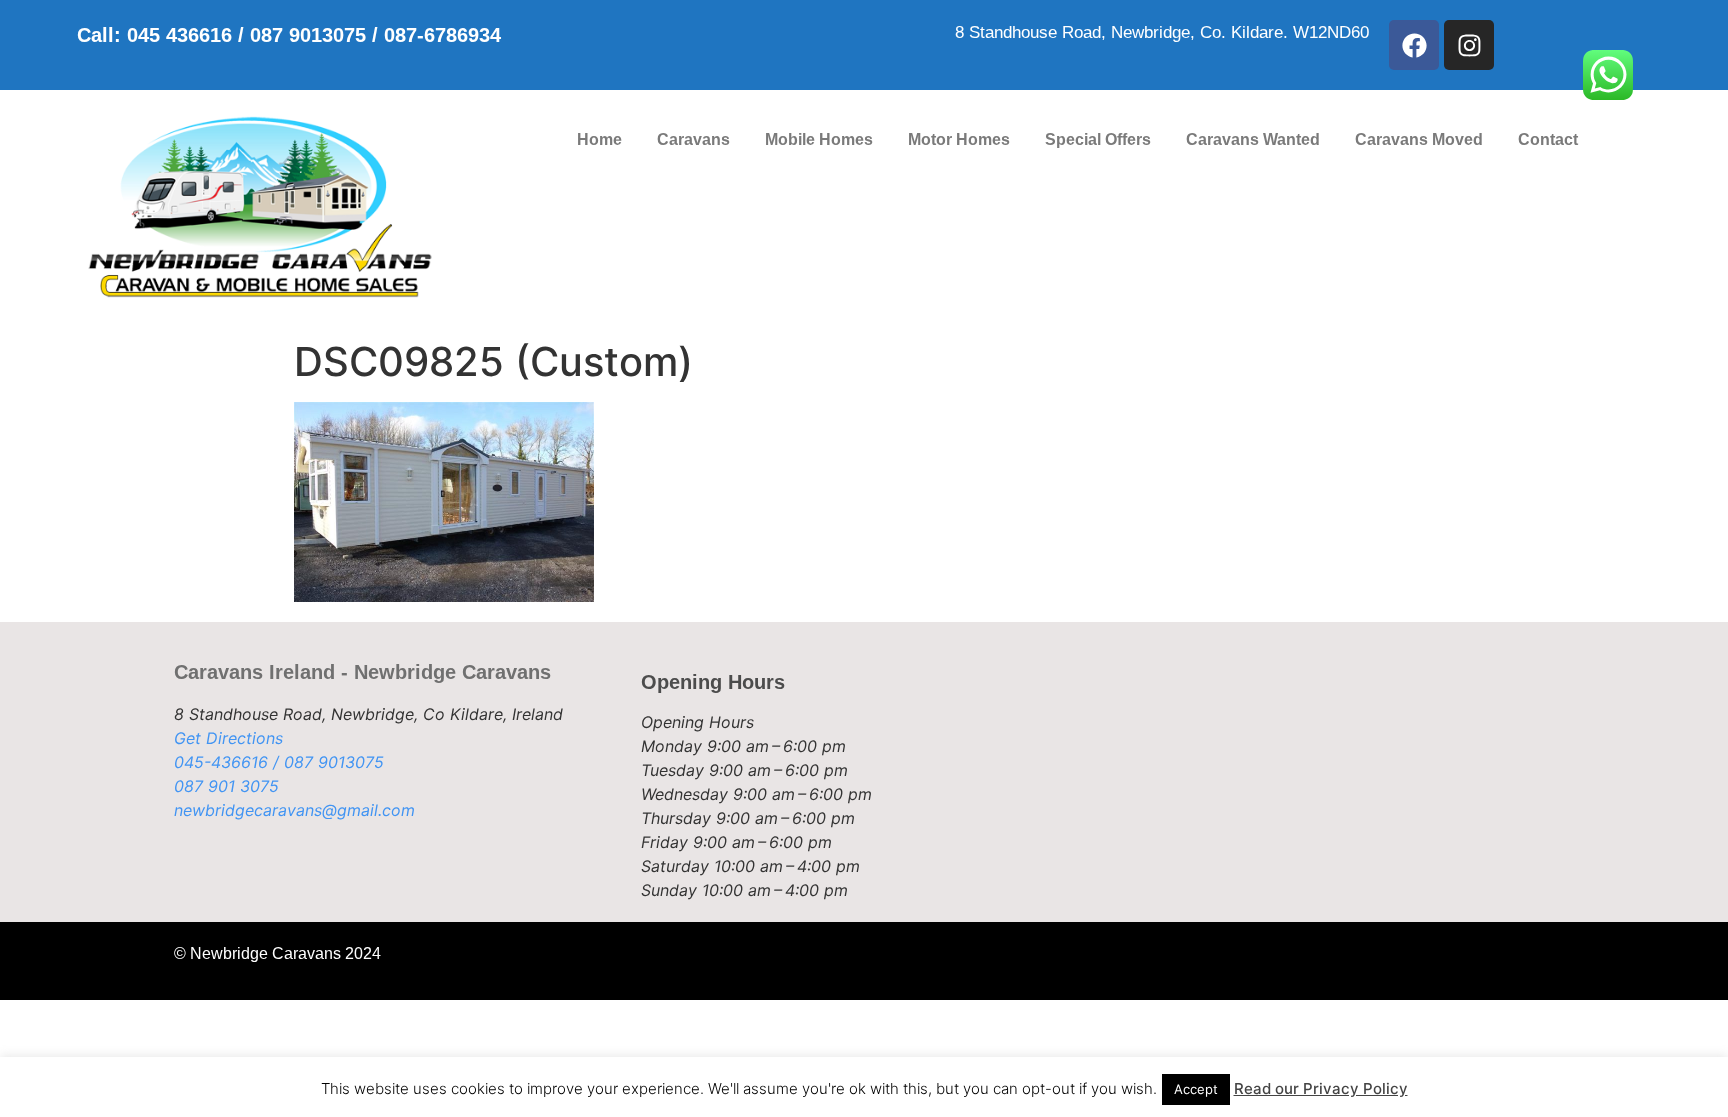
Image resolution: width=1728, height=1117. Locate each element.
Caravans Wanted (1253, 139)
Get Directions (228, 738)
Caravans (693, 139)
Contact (1548, 139)
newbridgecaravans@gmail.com (294, 810)
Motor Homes (959, 139)
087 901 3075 (226, 786)
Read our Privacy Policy (1321, 1088)
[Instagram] (1469, 45)
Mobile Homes (819, 139)
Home (599, 139)
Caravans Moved (1419, 139)
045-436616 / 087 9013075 (279, 762)
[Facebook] (1414, 45)
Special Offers (1098, 139)
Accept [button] (1196, 1089)
